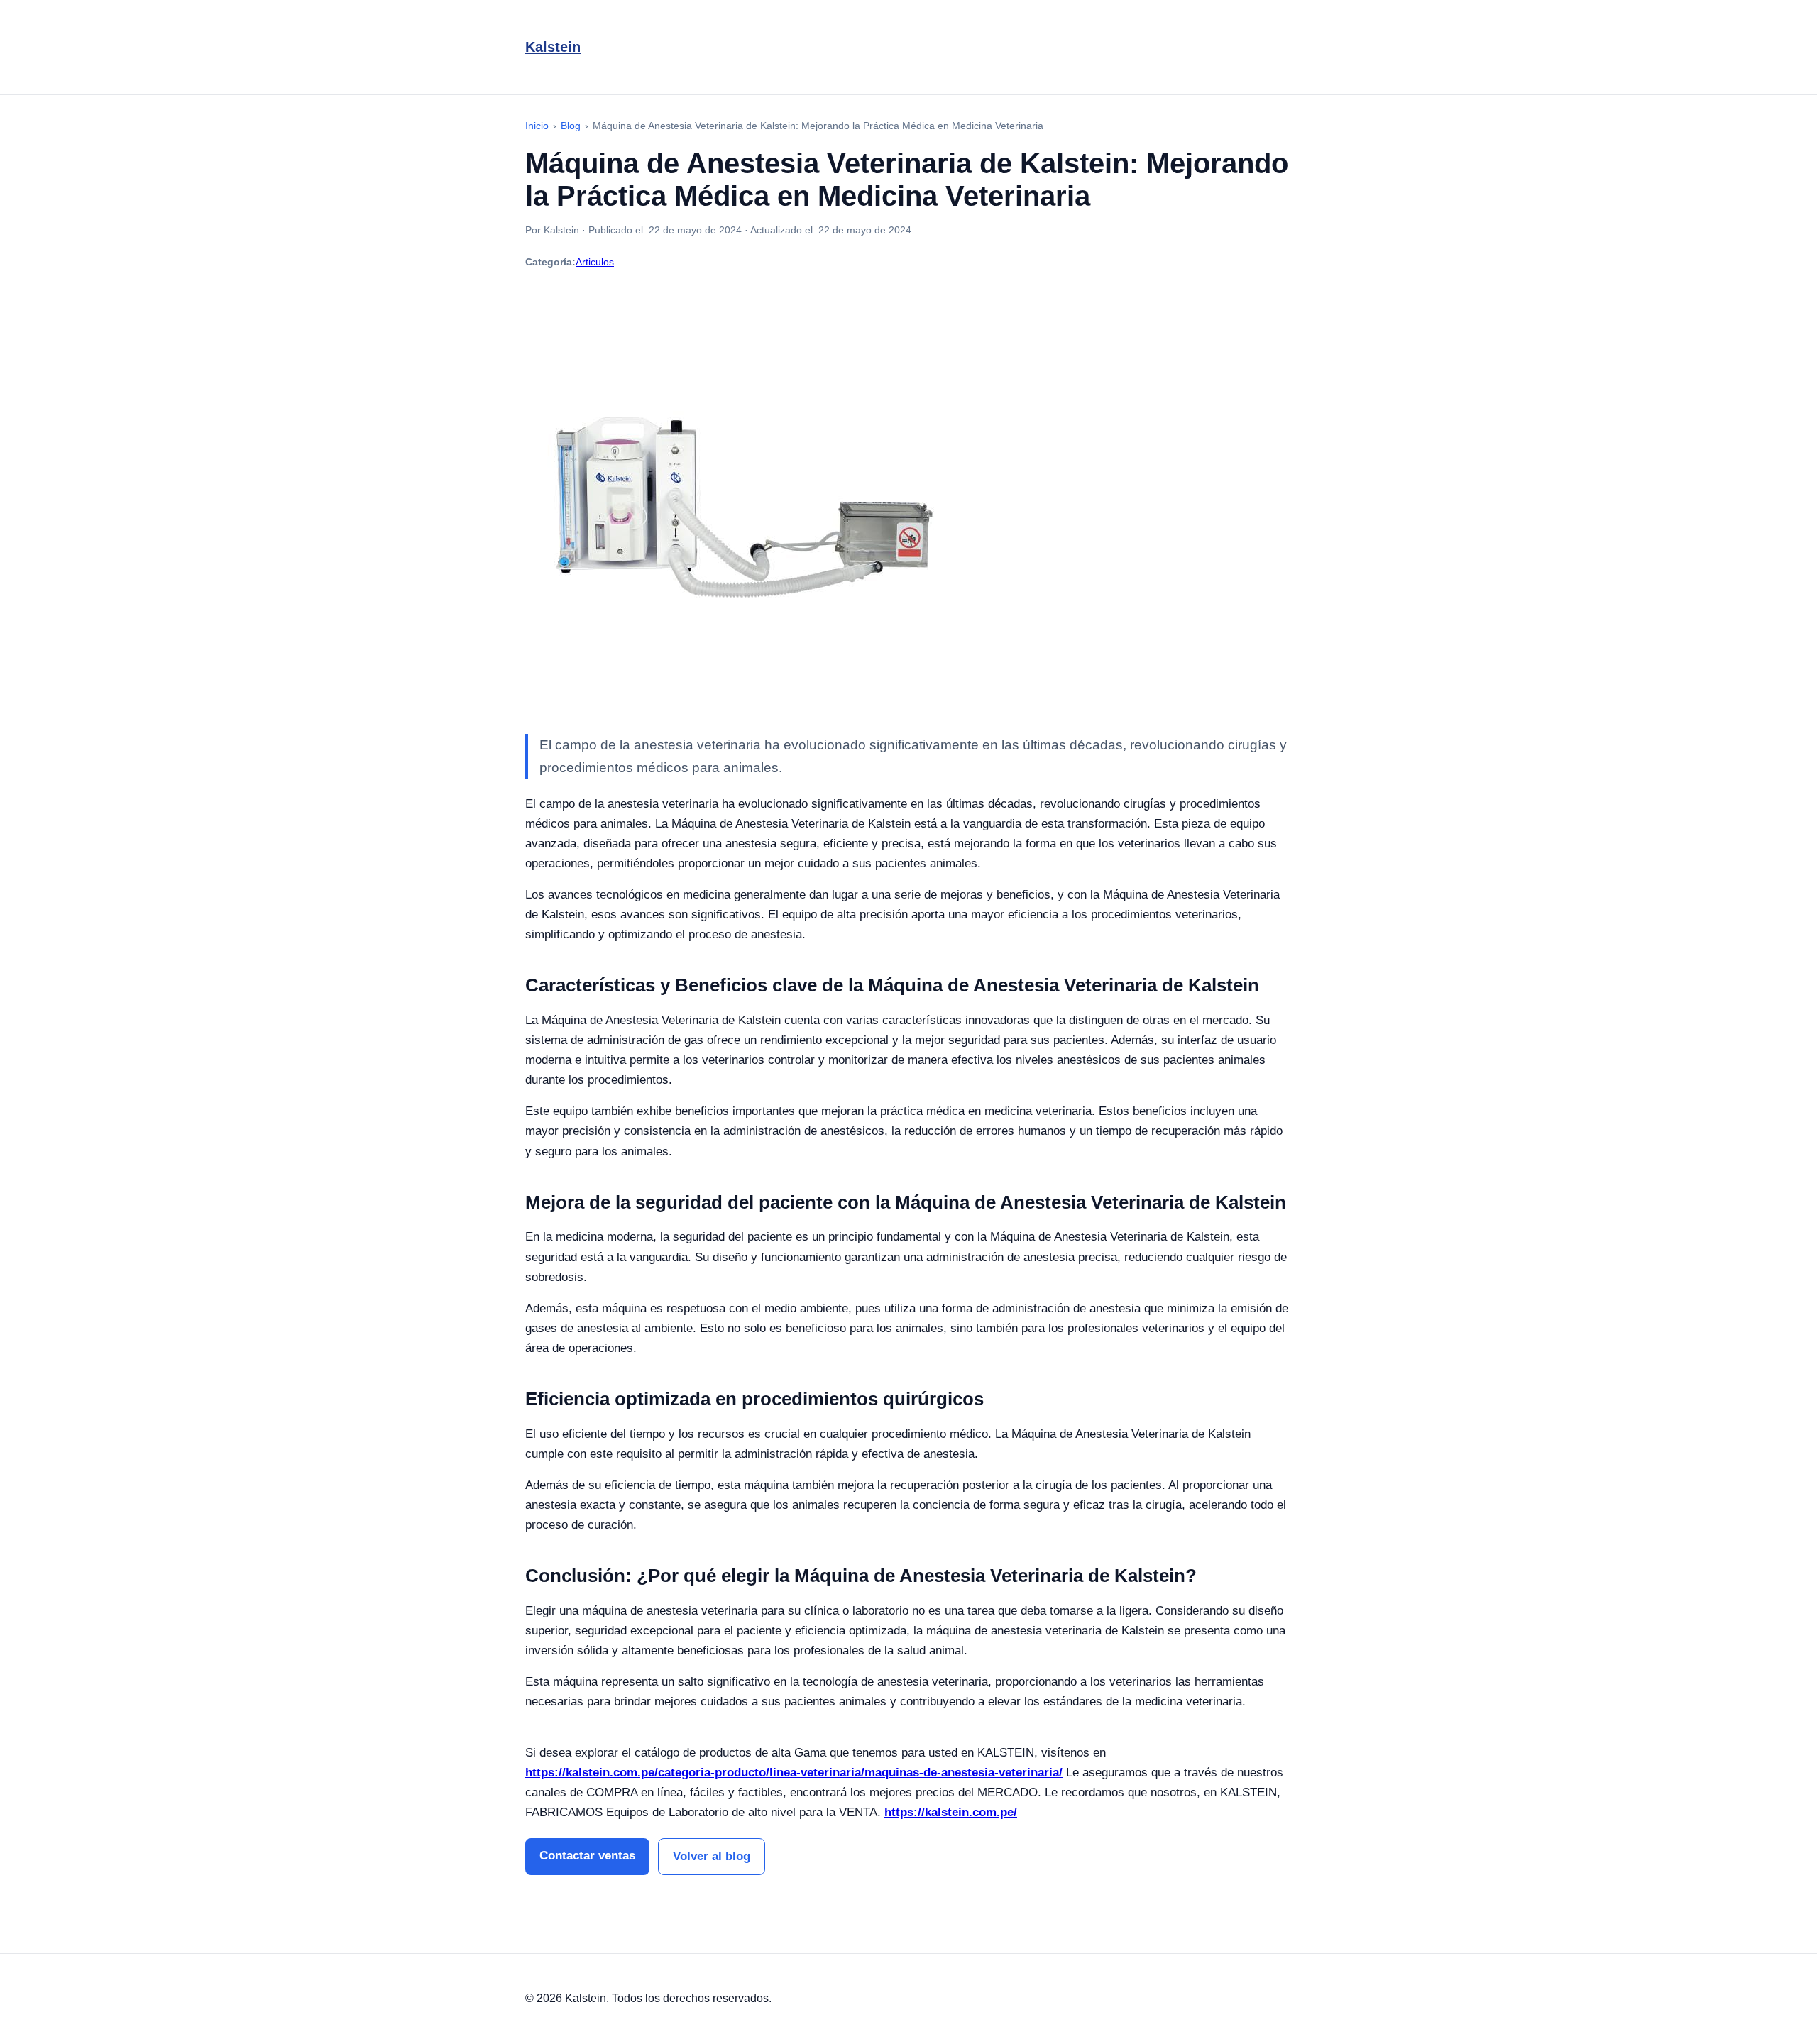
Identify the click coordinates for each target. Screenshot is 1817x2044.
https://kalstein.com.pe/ (951, 1812)
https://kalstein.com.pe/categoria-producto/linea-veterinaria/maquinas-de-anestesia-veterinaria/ (794, 1773)
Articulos (595, 262)
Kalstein (553, 47)
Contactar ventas (587, 1856)
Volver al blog (712, 1856)
